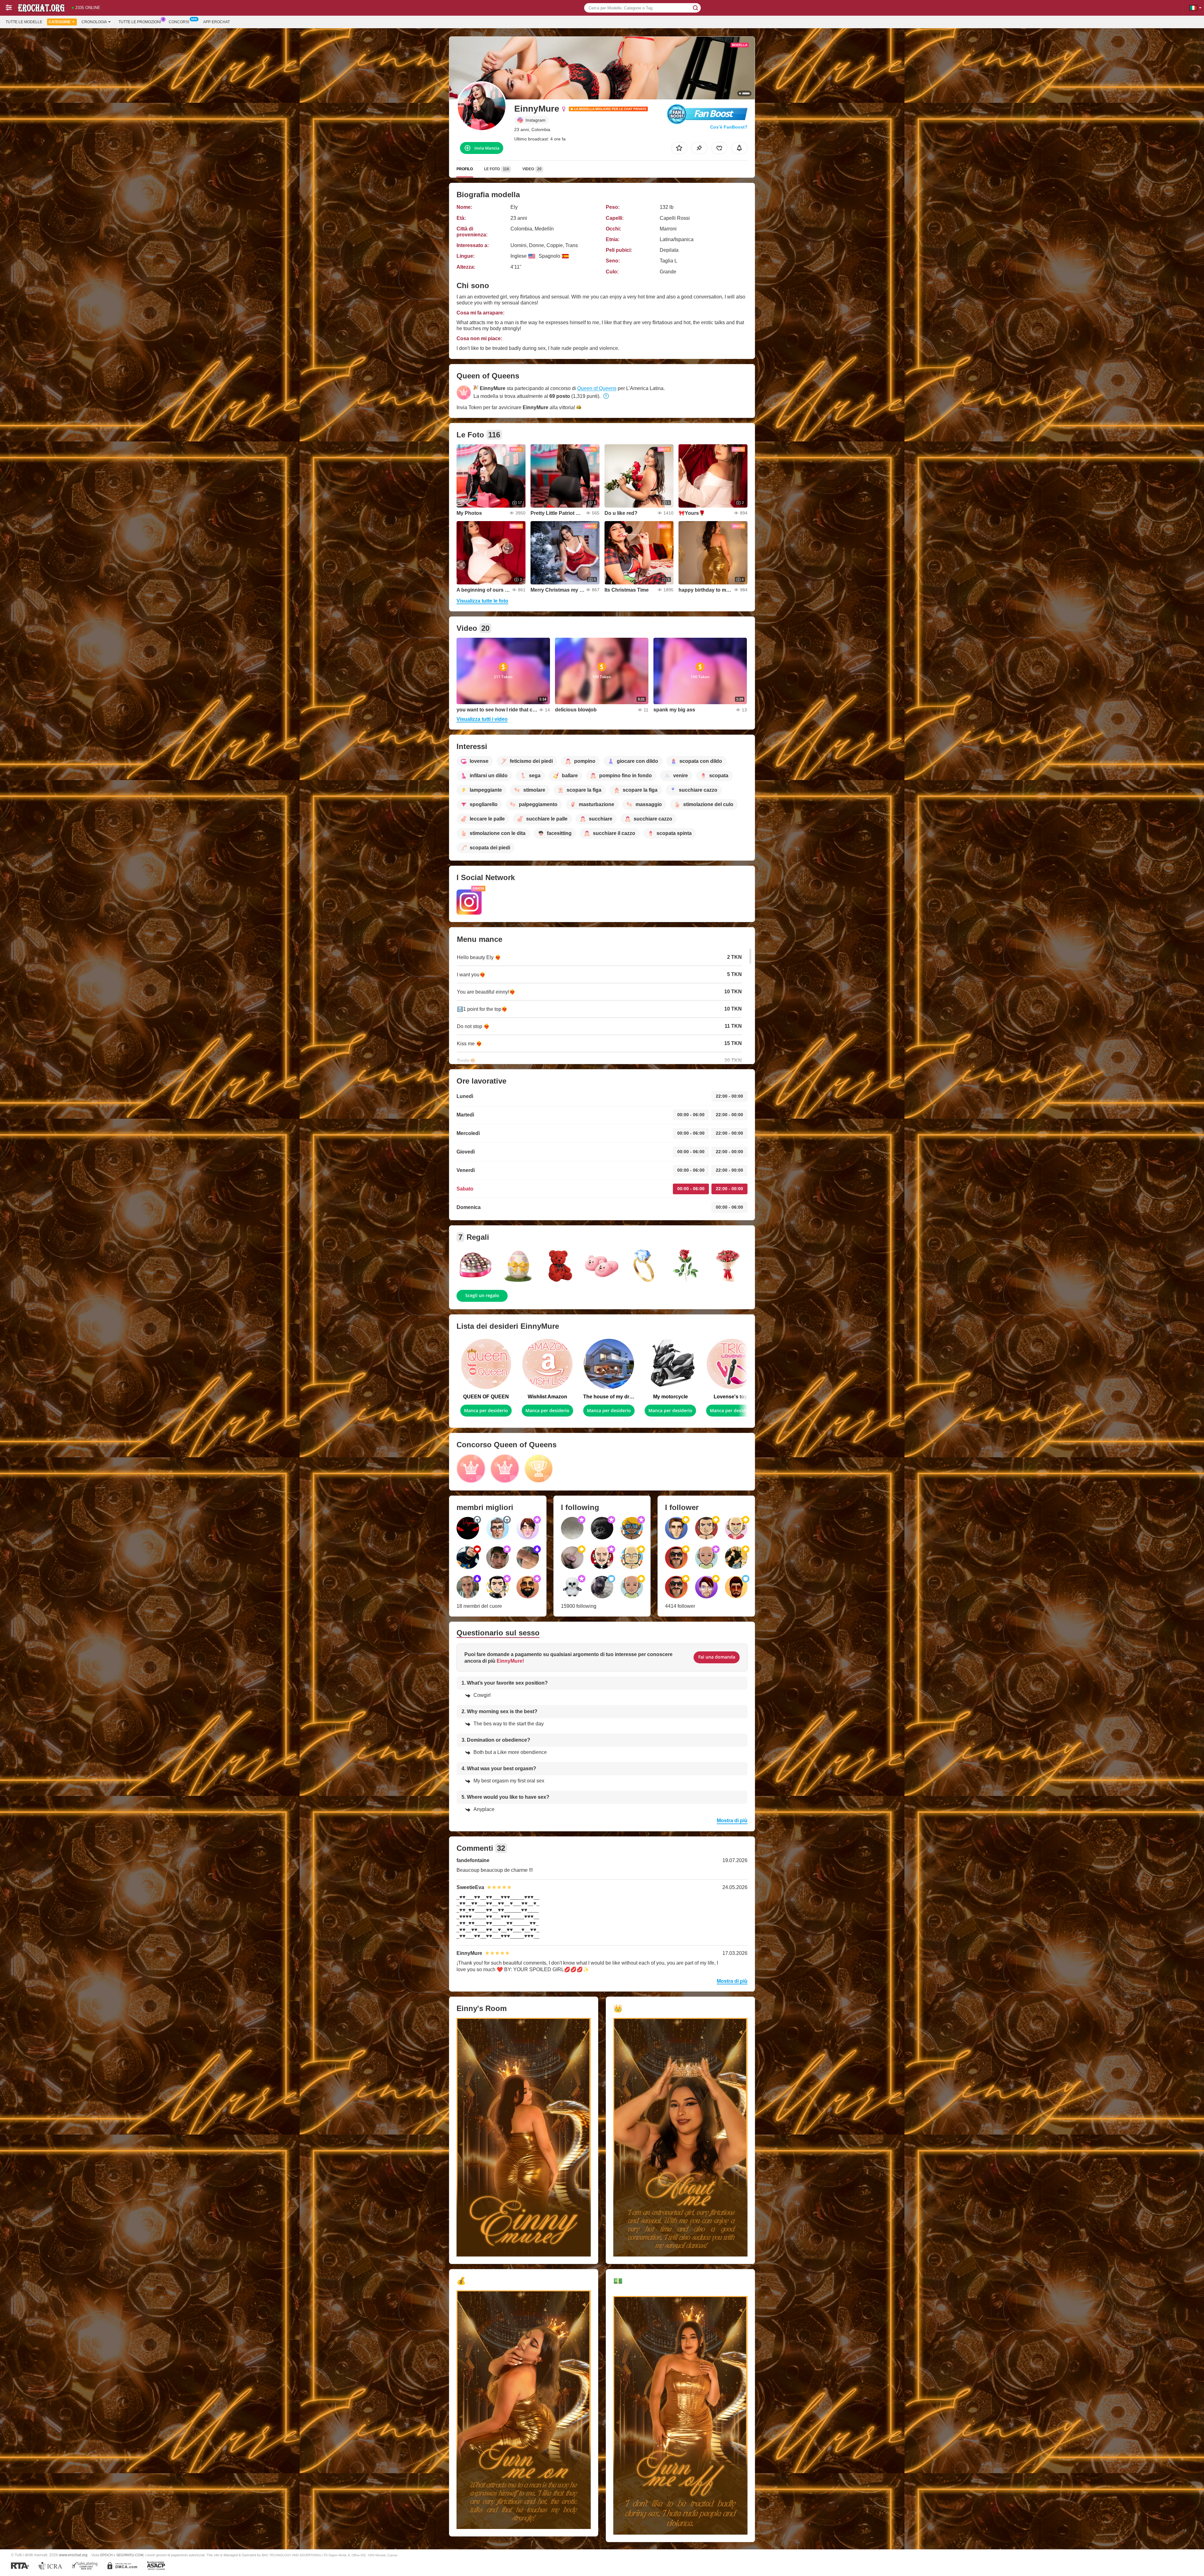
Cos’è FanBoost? (729, 127)
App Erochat (217, 22)
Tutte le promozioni (140, 22)
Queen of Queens (597, 388)
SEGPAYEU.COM (130, 2555)
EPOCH (106, 2555)
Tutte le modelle (24, 22)
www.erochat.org (73, 2555)
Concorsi (179, 22)
